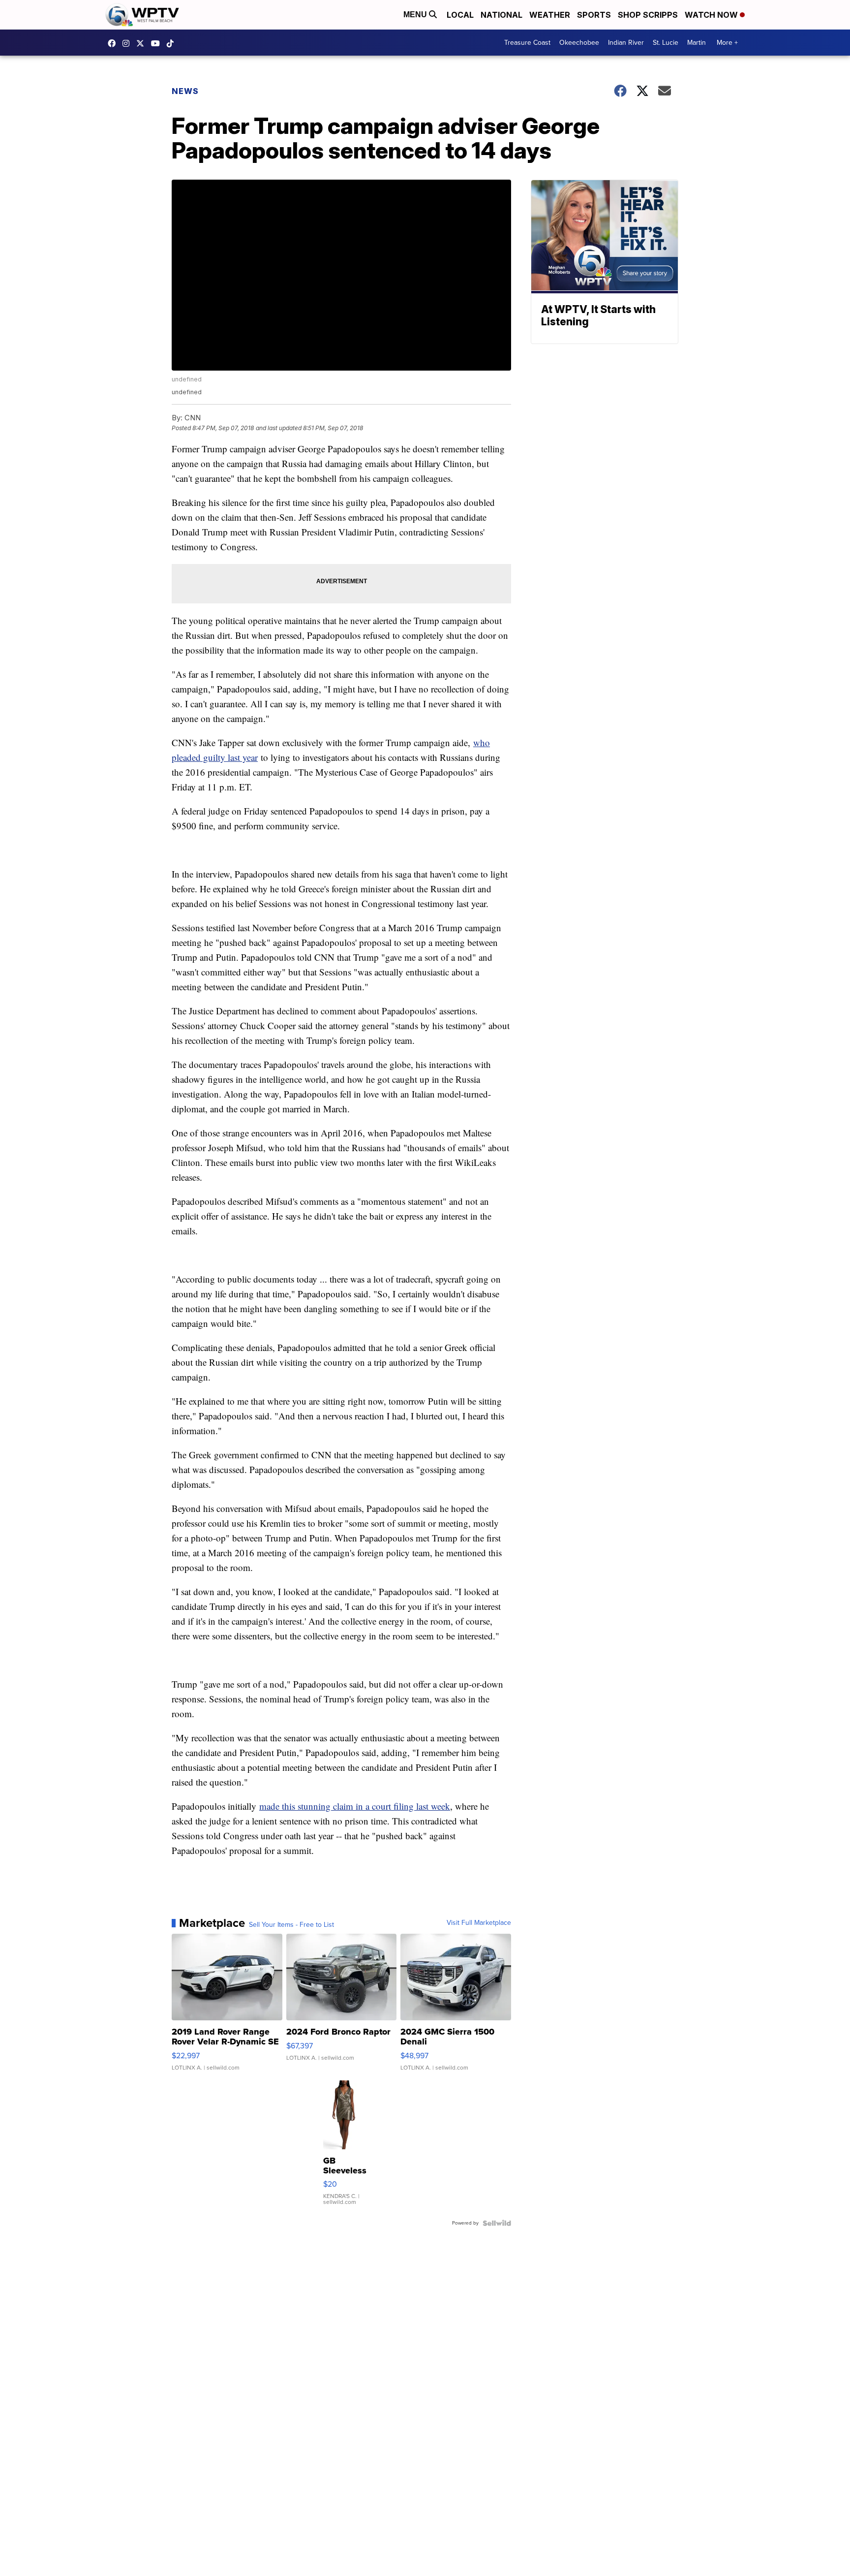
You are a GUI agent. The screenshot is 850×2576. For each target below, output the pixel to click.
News (185, 91)
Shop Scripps (648, 15)
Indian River (626, 43)
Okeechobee (579, 43)
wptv (128, 43)
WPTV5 (114, 43)
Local (460, 15)
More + (727, 43)
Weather (550, 15)
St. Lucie (666, 43)
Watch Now (712, 15)
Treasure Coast (527, 43)
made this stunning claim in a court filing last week (355, 1806)
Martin (697, 43)
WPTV (143, 43)
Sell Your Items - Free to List (291, 1925)
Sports (594, 15)
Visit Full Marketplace (479, 1923)
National (501, 15)
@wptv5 (173, 43)
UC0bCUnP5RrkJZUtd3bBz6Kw (158, 43)
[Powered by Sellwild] (497, 2223)
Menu (416, 15)
